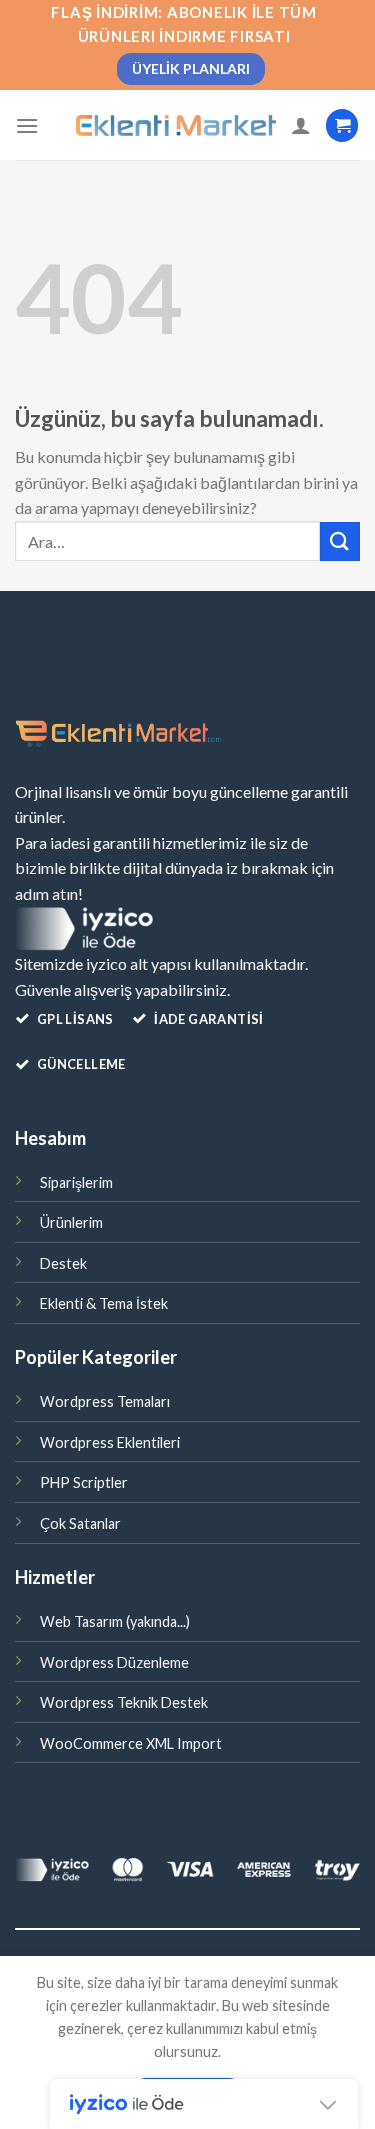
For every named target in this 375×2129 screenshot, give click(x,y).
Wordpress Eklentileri (110, 1442)
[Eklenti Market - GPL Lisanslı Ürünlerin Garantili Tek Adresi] (176, 126)
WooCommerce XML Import (131, 1743)
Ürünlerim (71, 1222)
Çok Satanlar (80, 1523)
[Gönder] (340, 541)
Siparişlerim (76, 1182)
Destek (63, 1263)
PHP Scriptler (84, 1482)
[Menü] (27, 125)
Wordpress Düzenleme (114, 1662)
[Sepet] (342, 125)
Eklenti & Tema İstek (104, 1303)
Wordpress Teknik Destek (124, 1702)
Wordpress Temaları (105, 1401)
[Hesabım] (301, 125)
